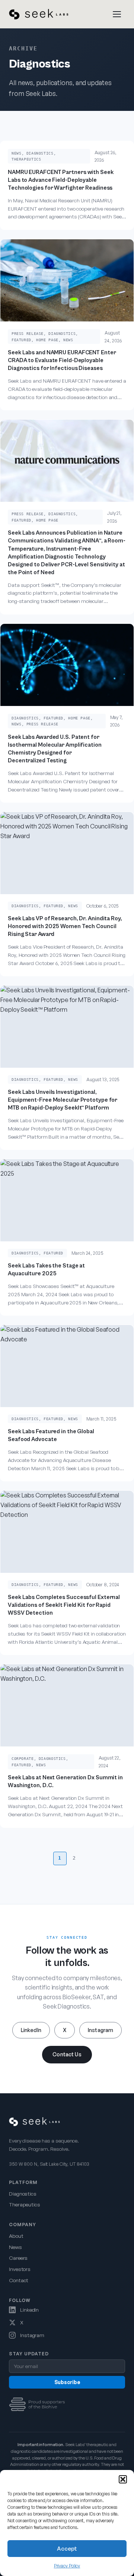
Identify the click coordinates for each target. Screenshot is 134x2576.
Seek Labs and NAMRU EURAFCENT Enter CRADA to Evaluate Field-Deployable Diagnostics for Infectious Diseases (62, 360)
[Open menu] (117, 14)
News (17, 153)
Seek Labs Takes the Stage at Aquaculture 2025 (46, 1270)
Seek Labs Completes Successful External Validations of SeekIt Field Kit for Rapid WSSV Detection (64, 1605)
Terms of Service (76, 2560)
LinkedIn (31, 2030)
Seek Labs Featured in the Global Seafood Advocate (51, 1435)
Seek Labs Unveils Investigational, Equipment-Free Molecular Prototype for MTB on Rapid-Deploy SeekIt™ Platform (63, 1100)
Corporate (23, 1758)
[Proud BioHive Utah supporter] (37, 2404)
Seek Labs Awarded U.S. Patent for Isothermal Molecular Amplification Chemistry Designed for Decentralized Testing (55, 749)
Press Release (28, 333)
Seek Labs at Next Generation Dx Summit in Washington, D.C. (65, 1781)
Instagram (100, 2030)
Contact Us (67, 2054)
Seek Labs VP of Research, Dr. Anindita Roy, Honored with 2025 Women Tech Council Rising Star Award (65, 926)
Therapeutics (26, 159)
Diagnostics (40, 153)
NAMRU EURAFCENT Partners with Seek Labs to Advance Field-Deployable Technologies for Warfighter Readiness (61, 180)
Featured (21, 340)
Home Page (47, 340)
